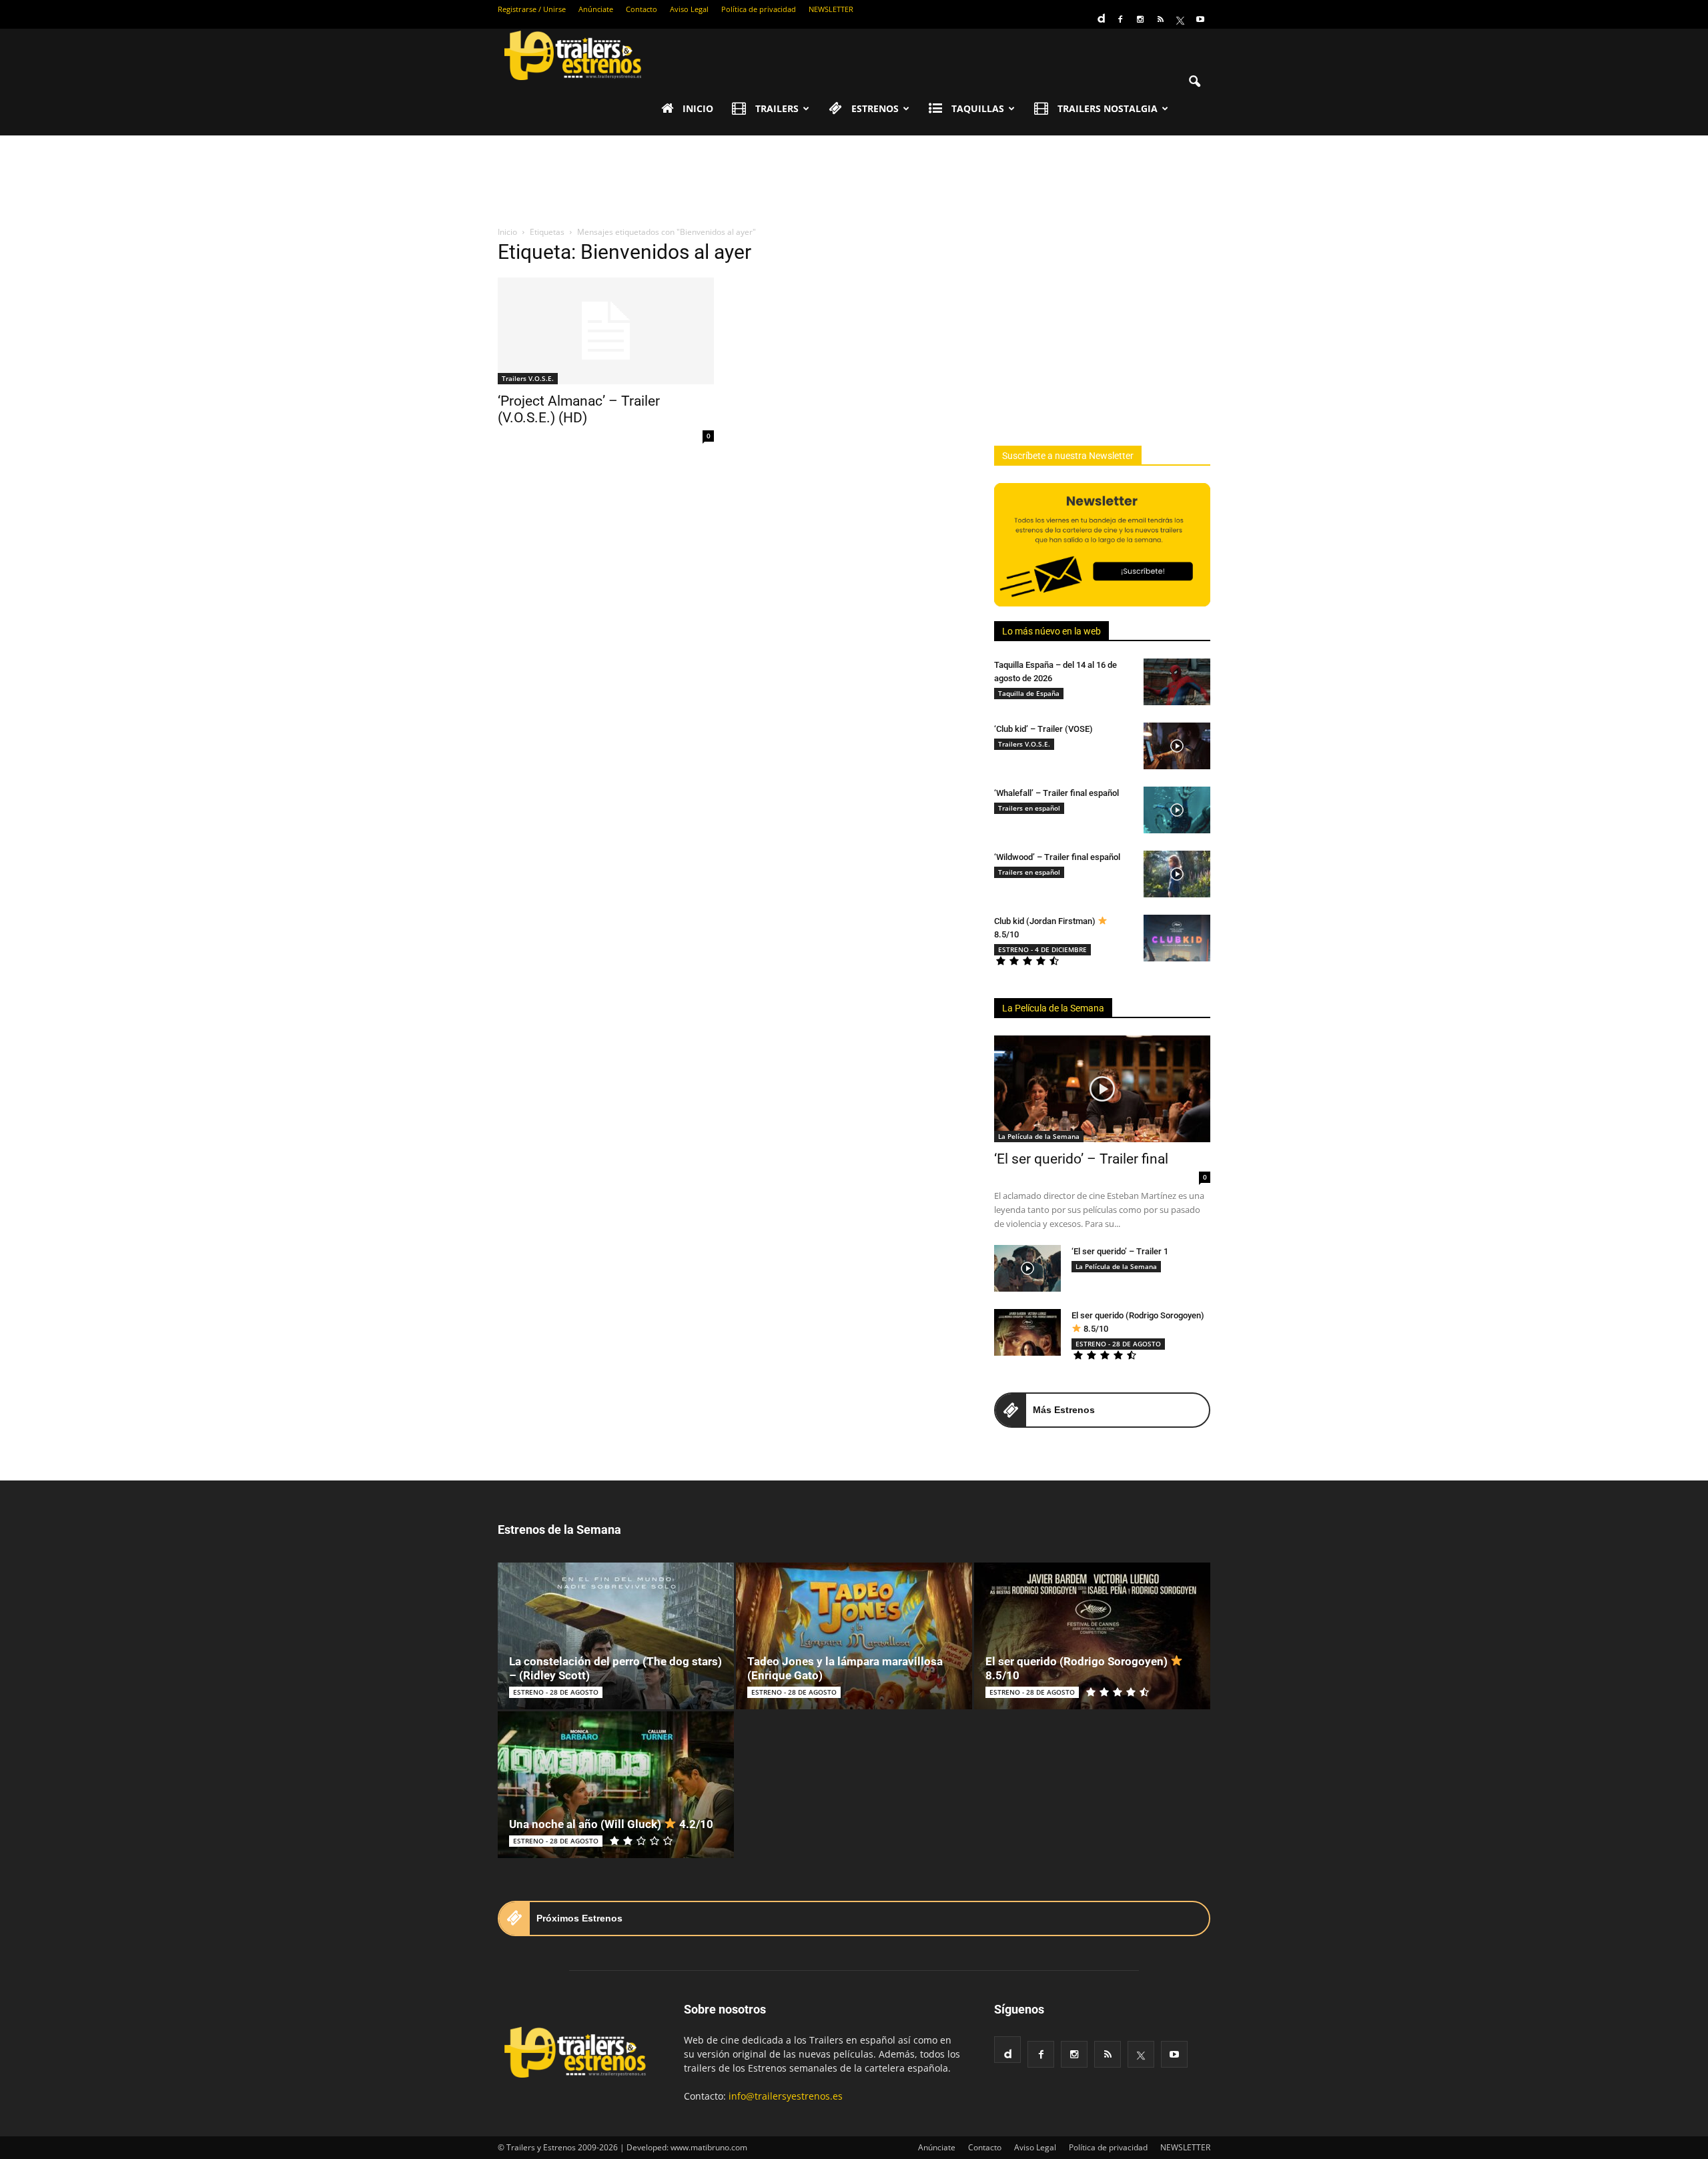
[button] (1194, 82)
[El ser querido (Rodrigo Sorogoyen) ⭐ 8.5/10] (1027, 1332)
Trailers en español (1029, 808)
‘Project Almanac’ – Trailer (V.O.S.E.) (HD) (579, 409)
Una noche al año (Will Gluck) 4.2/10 (611, 1824)
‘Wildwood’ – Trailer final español (1057, 857)
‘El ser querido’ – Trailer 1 (1120, 1251)
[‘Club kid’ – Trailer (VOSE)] (1177, 746)
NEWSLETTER (831, 9)
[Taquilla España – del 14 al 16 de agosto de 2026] (1177, 682)
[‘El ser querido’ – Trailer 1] (1027, 1268)
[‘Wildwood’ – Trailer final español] (1177, 874)
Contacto (642, 9)
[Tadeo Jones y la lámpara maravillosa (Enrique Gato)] (854, 1636)
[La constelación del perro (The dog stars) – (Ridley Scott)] (616, 1636)
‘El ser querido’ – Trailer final (1081, 1159)
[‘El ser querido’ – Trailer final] (1102, 1089)
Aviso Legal (689, 9)
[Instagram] (1140, 19)
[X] (1180, 19)
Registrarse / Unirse (532, 9)
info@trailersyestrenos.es (786, 2096)
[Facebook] (1120, 19)
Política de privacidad (759, 9)
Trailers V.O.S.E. (528, 378)
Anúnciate (596, 9)
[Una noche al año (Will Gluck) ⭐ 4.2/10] (616, 1785)
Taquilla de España (1029, 693)
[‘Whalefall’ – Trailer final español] (1177, 810)
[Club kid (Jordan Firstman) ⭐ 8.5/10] (1177, 938)
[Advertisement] (854, 181)
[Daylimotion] (1100, 14)
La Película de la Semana (1053, 1008)
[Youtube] (1200, 19)
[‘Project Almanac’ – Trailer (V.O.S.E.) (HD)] (606, 331)
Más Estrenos (1064, 1410)
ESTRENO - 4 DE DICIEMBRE (1042, 949)
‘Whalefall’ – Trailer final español (1056, 793)
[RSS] (1160, 19)
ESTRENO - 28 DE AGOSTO (1118, 1344)
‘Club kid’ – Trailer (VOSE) (1043, 729)
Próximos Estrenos (579, 1918)
